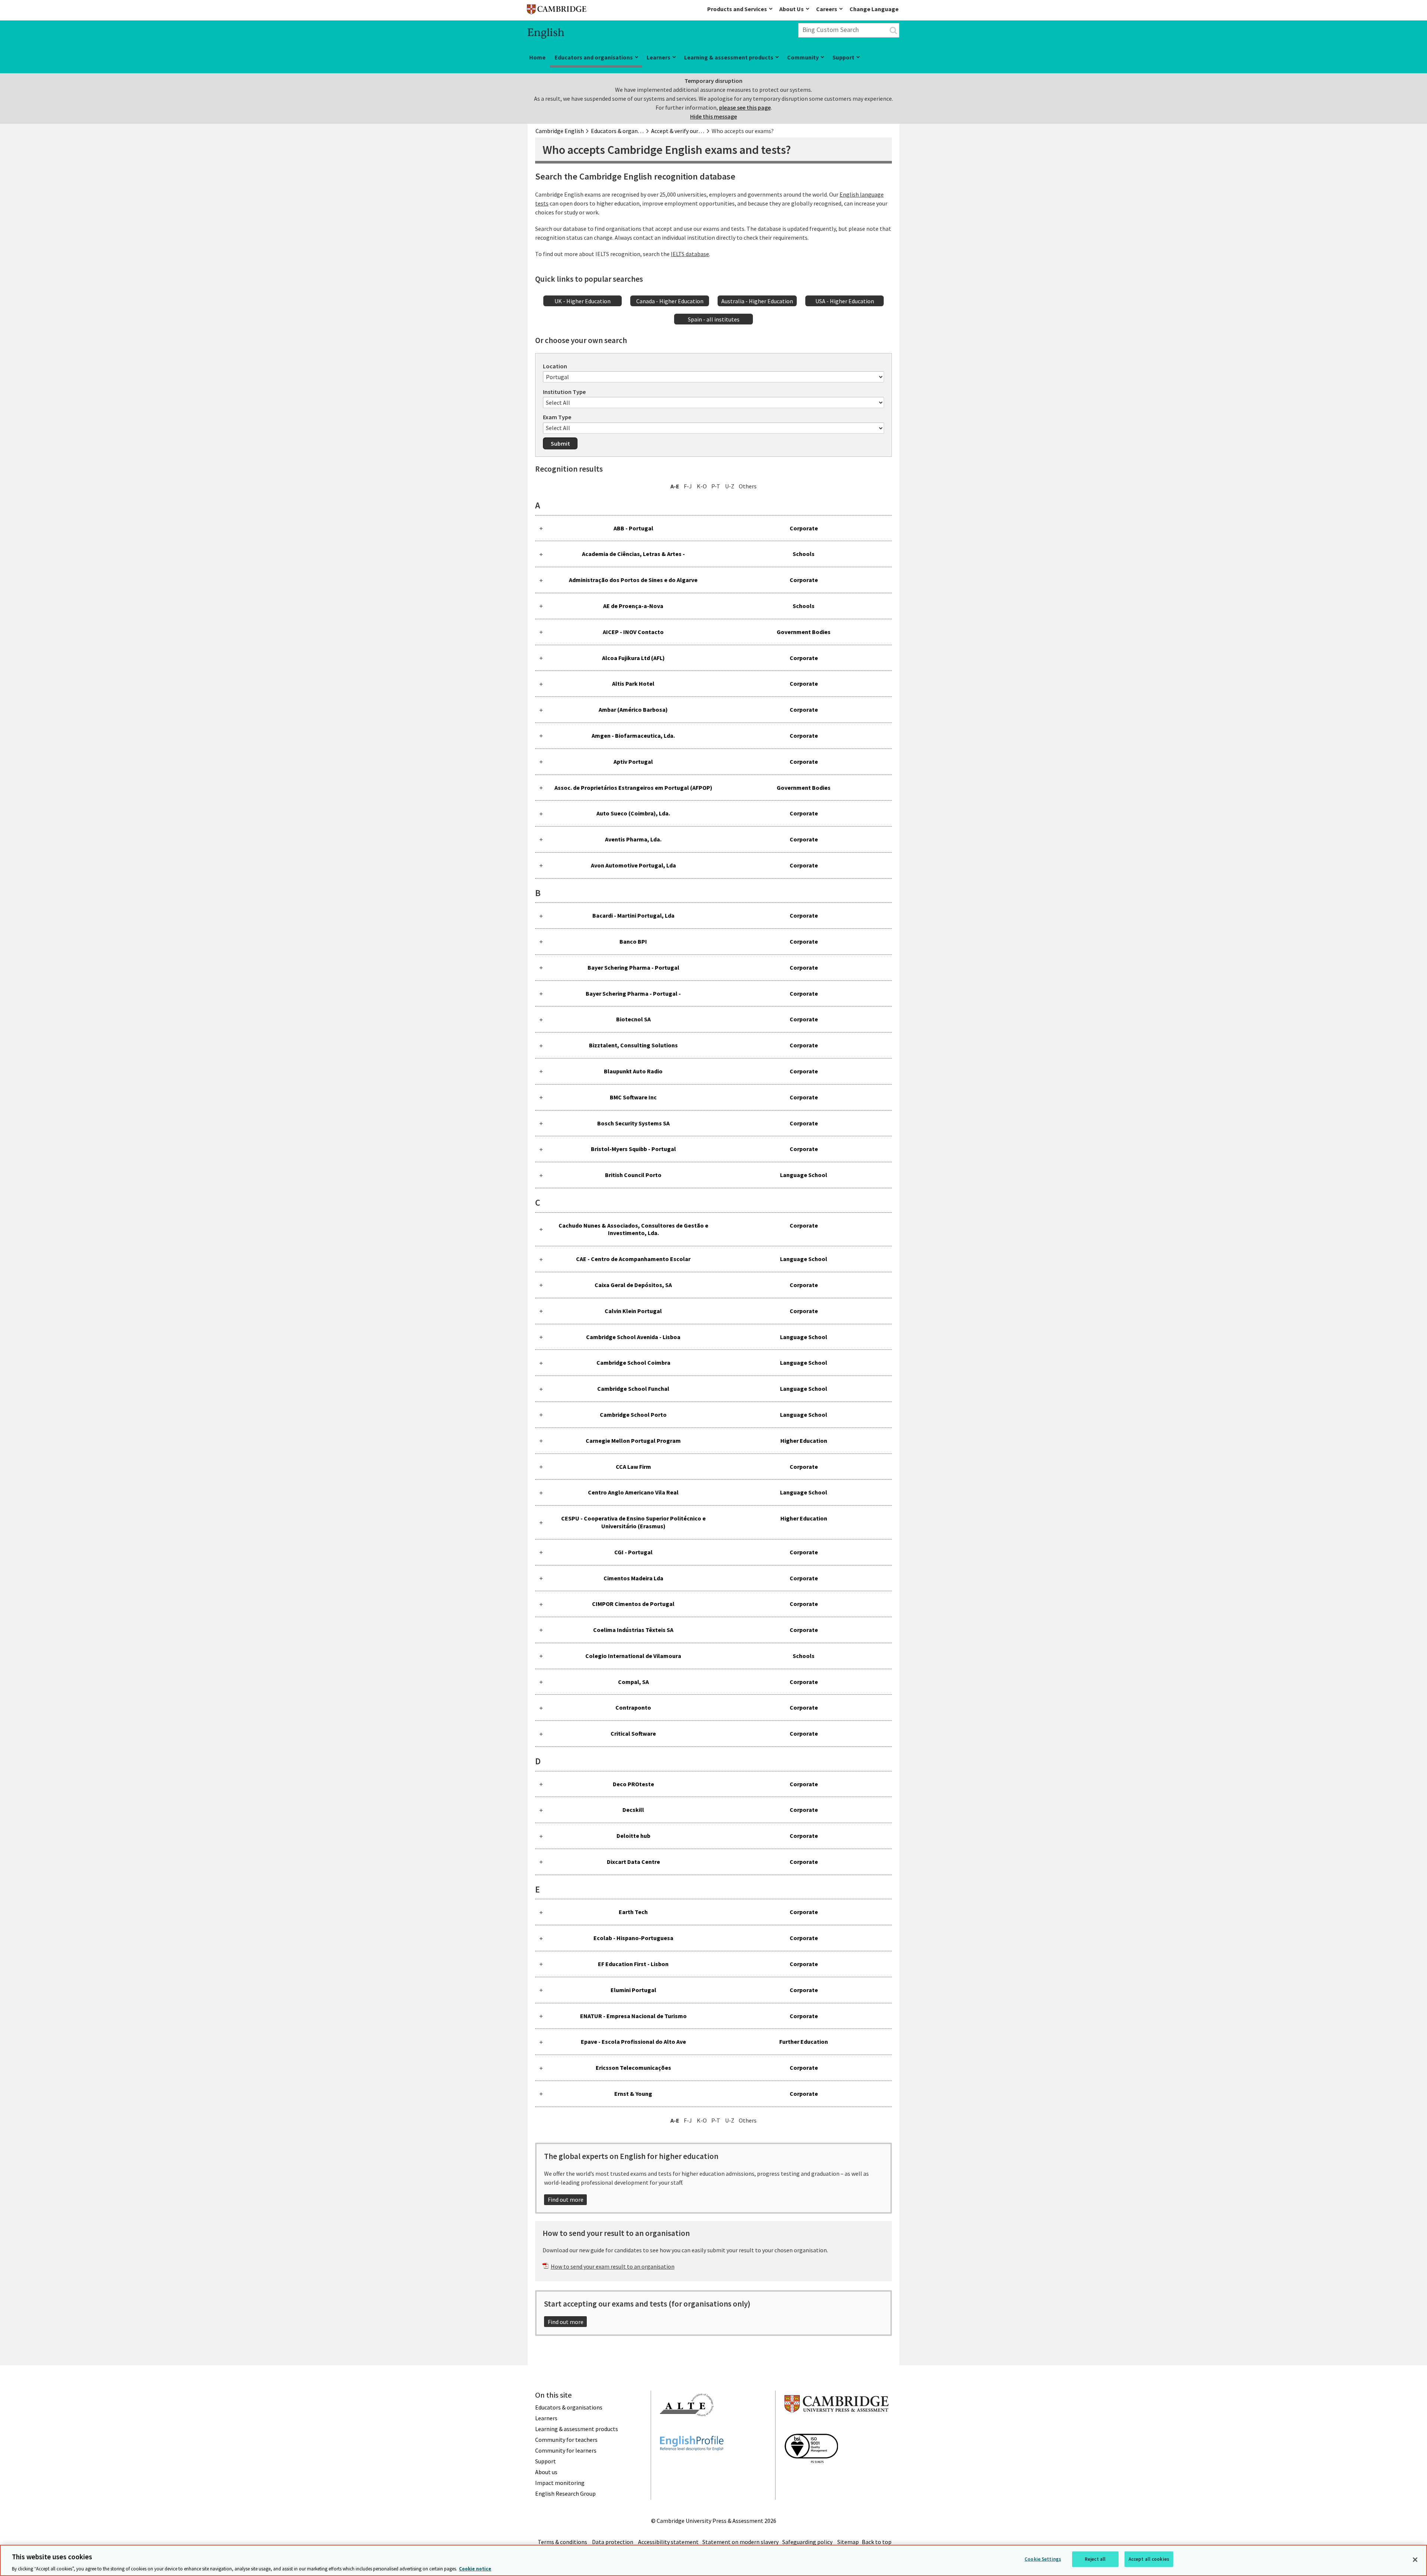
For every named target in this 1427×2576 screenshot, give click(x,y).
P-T (716, 486)
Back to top (877, 2542)
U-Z (730, 486)
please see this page (745, 107)
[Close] (1415, 2560)
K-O (702, 486)
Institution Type (564, 392)
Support (843, 57)
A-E (675, 486)
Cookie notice (475, 2568)
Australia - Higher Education (757, 301)
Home (537, 57)
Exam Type (557, 417)
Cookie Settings (1043, 2559)
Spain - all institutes (714, 319)
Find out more (566, 2200)
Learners (659, 57)
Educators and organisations (594, 57)
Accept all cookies (1149, 2559)
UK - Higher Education (583, 301)
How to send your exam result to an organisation (613, 2266)
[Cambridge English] (557, 11)
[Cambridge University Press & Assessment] (837, 2427)
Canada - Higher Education (670, 301)
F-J (688, 486)
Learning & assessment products (729, 57)
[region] (713, 2560)
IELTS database (690, 254)
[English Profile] (692, 2464)
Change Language (874, 9)
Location (555, 366)
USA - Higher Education (845, 301)
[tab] (713, 528)
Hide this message (713, 116)
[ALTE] (687, 2430)
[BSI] (811, 2476)
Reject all (1095, 2559)
